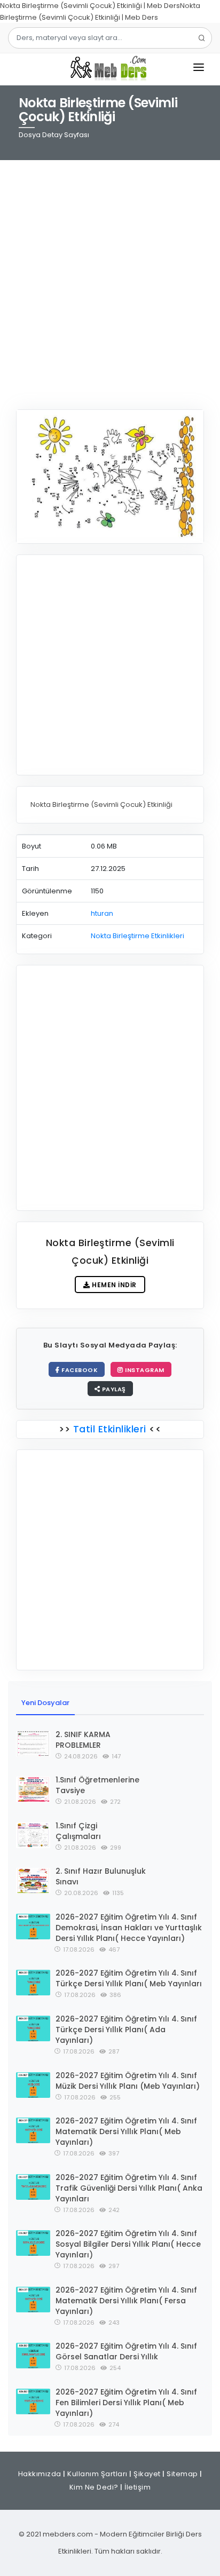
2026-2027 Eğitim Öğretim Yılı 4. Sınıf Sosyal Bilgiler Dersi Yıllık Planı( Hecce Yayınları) (128, 2244)
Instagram (144, 1370)
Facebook (79, 1370)
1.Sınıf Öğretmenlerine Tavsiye (97, 1785)
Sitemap (182, 2474)
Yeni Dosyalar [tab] (45, 1703)
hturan (102, 913)
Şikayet (147, 2474)
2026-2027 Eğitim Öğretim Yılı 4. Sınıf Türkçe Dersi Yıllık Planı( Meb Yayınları (129, 1978)
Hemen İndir (113, 1285)
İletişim (137, 2487)
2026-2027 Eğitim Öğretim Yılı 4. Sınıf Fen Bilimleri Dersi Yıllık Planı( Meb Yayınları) (126, 2403)
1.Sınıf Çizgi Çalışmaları (78, 1831)
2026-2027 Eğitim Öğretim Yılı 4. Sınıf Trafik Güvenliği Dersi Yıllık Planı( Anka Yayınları (129, 2188)
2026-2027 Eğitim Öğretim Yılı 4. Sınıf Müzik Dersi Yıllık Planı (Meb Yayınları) (128, 2081)
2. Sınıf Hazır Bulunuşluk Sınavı (101, 1876)
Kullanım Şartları (97, 2474)
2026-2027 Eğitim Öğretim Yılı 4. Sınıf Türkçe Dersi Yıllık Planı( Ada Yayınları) (126, 2030)
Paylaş (113, 1389)
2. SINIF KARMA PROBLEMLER (83, 1740)
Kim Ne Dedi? (94, 2487)
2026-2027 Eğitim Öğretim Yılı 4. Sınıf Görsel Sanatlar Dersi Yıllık (126, 2351)
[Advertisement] (110, 278)
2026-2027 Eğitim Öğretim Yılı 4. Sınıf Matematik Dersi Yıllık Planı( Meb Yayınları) (126, 2131)
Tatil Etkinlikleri (109, 1429)
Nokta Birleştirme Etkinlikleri (137, 936)
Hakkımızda (40, 2474)
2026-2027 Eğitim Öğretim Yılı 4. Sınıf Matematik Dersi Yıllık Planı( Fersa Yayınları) (126, 2301)
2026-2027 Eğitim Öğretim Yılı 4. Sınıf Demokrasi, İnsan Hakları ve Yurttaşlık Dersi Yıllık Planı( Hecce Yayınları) (129, 1928)
